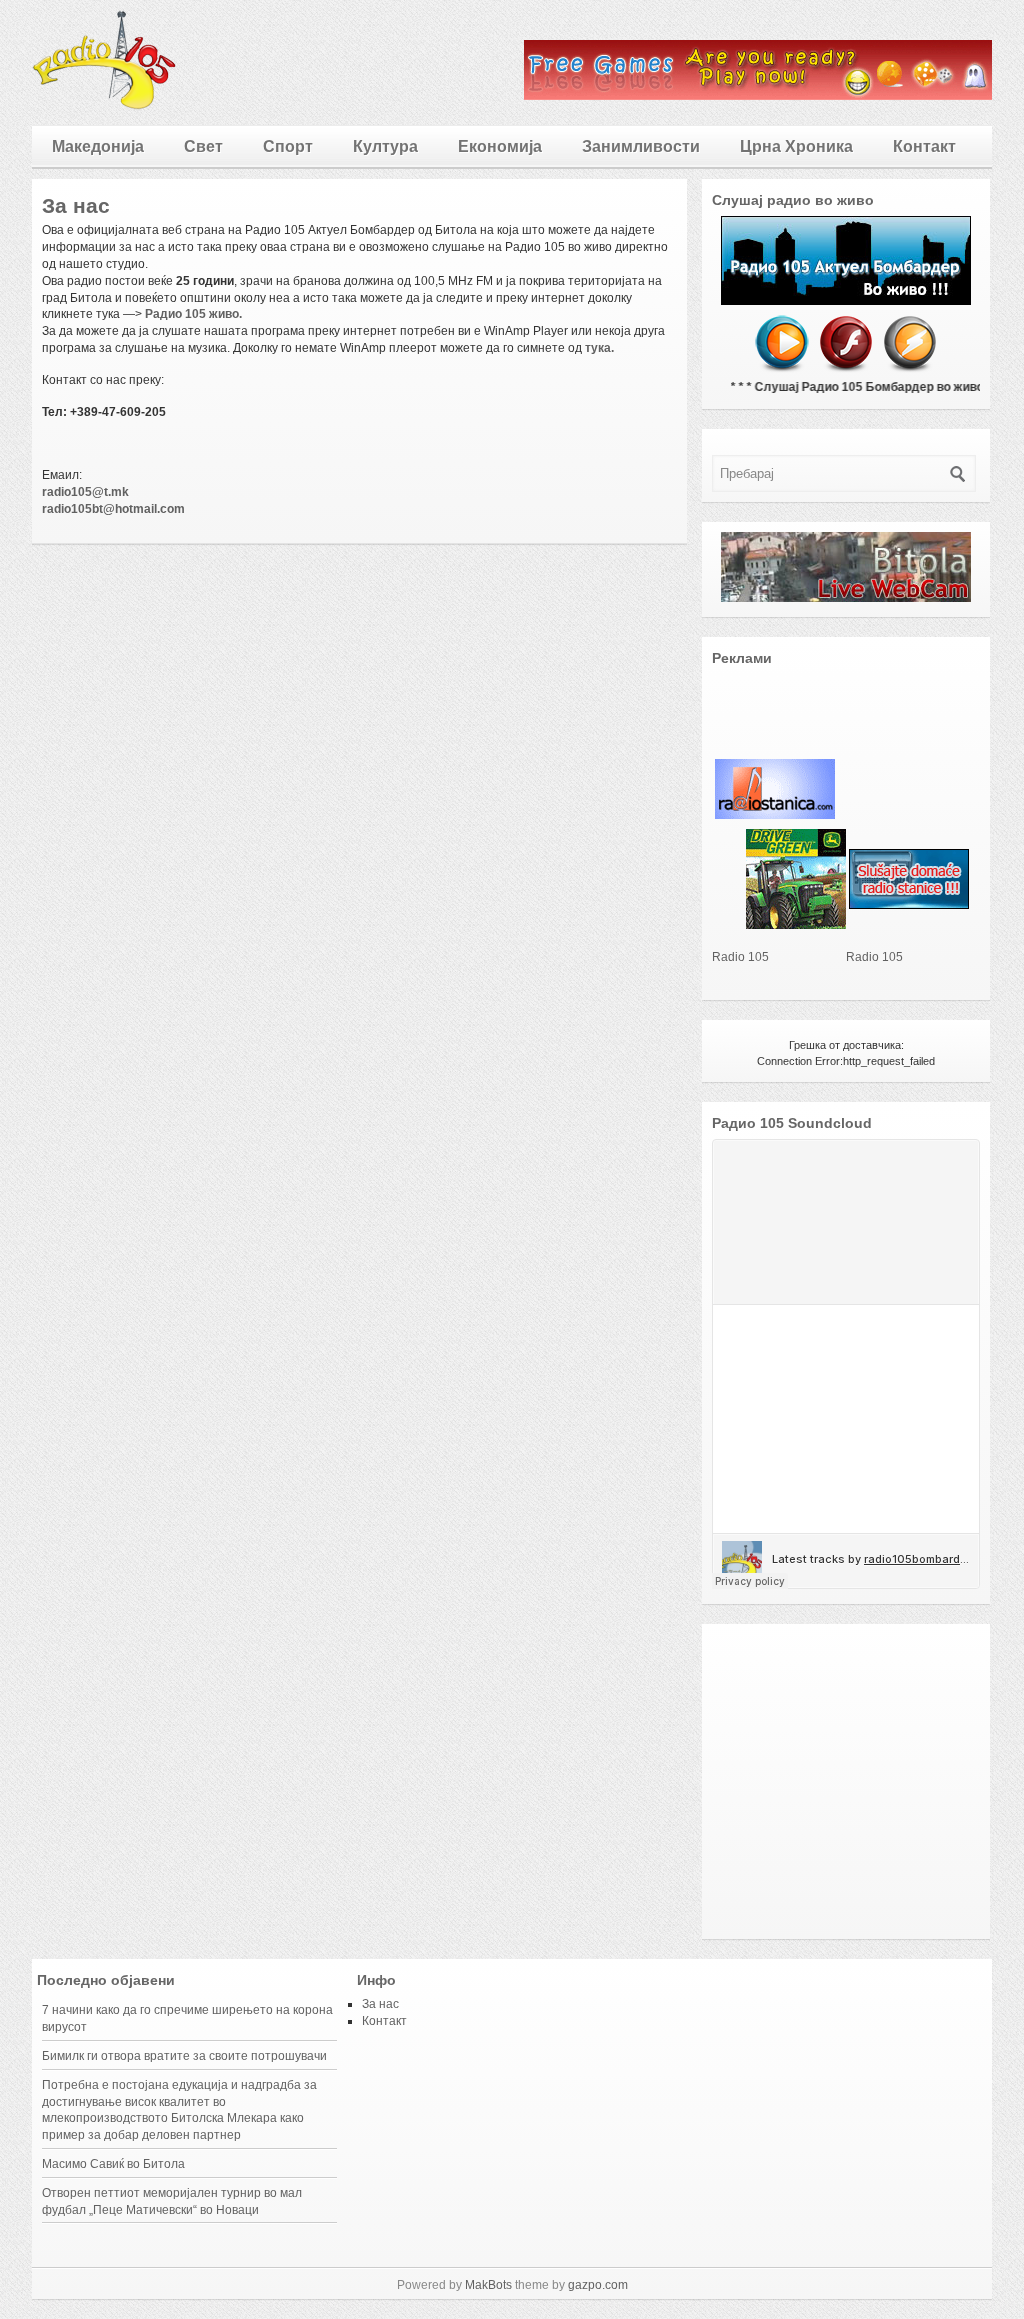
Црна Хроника (796, 146)
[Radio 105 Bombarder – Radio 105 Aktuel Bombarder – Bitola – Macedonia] (104, 106)
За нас (380, 2004)
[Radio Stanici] (909, 905)
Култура (385, 146)
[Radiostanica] (775, 815)
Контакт (924, 146)
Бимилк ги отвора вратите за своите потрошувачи (184, 2056)
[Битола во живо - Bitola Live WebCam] (846, 598)
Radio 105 (740, 957)
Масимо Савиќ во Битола (113, 2164)
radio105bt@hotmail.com (113, 509)
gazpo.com (598, 2285)
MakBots (488, 2285)
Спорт (288, 146)
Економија (500, 146)
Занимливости (641, 146)
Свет (203, 146)
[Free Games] (758, 96)
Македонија (98, 146)
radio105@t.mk (85, 492)
